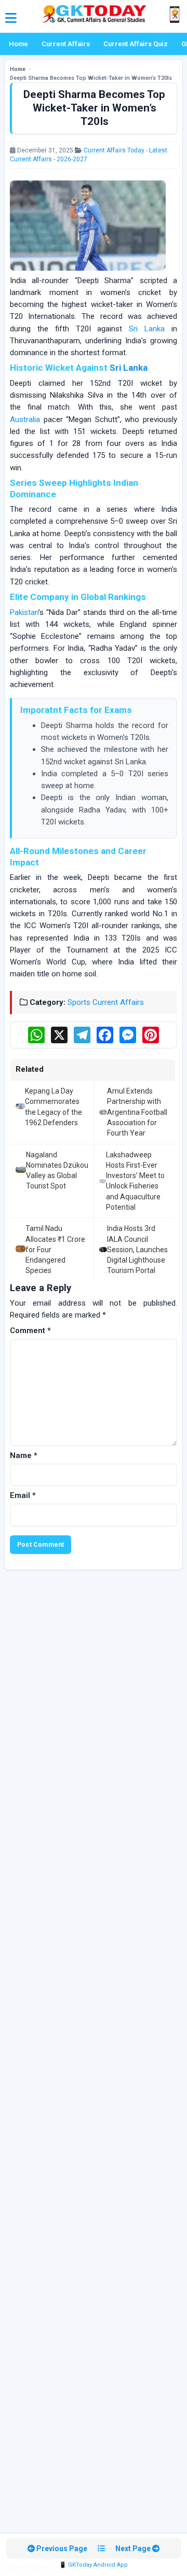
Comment (30, 1331)
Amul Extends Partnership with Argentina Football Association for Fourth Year (137, 1112)
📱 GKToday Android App (94, 2565)
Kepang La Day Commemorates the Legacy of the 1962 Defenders (54, 1107)
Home (18, 44)
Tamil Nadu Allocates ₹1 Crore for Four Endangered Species (55, 1249)
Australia (25, 419)
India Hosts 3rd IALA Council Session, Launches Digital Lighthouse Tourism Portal (137, 1249)
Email (23, 1495)
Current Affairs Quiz (136, 44)
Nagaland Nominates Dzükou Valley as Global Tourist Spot (57, 1171)
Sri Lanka (147, 329)
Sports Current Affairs (106, 1002)
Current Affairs (66, 44)
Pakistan (24, 612)
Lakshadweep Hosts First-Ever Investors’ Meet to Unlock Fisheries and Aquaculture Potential (135, 1181)
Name (24, 1455)
